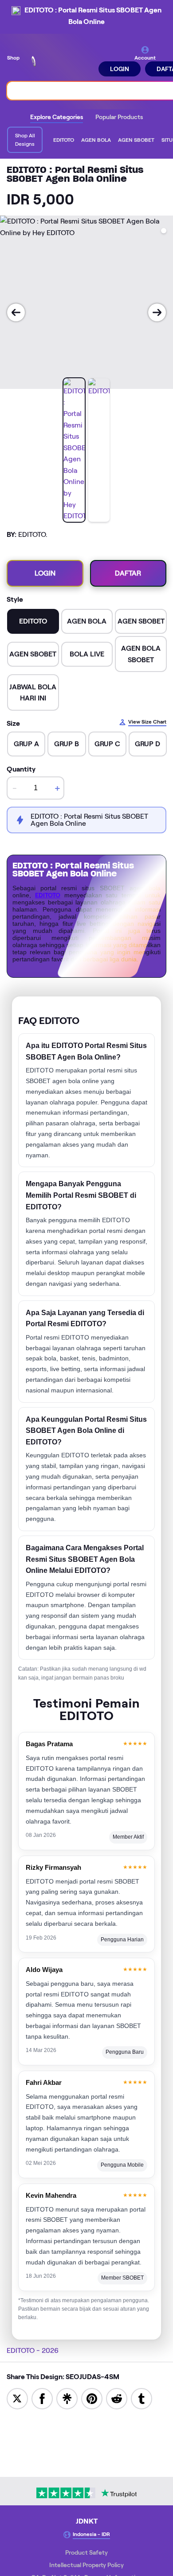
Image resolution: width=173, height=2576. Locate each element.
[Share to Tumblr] (142, 2398)
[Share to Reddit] (117, 2398)
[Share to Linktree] (67, 2398)
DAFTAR (128, 573)
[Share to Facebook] (42, 2398)
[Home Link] (60, 61)
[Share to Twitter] (17, 2398)
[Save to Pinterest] (92, 2398)
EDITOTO (48, 895)
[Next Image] (157, 312)
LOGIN (120, 69)
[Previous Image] (16, 312)
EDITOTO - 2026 (33, 2350)
